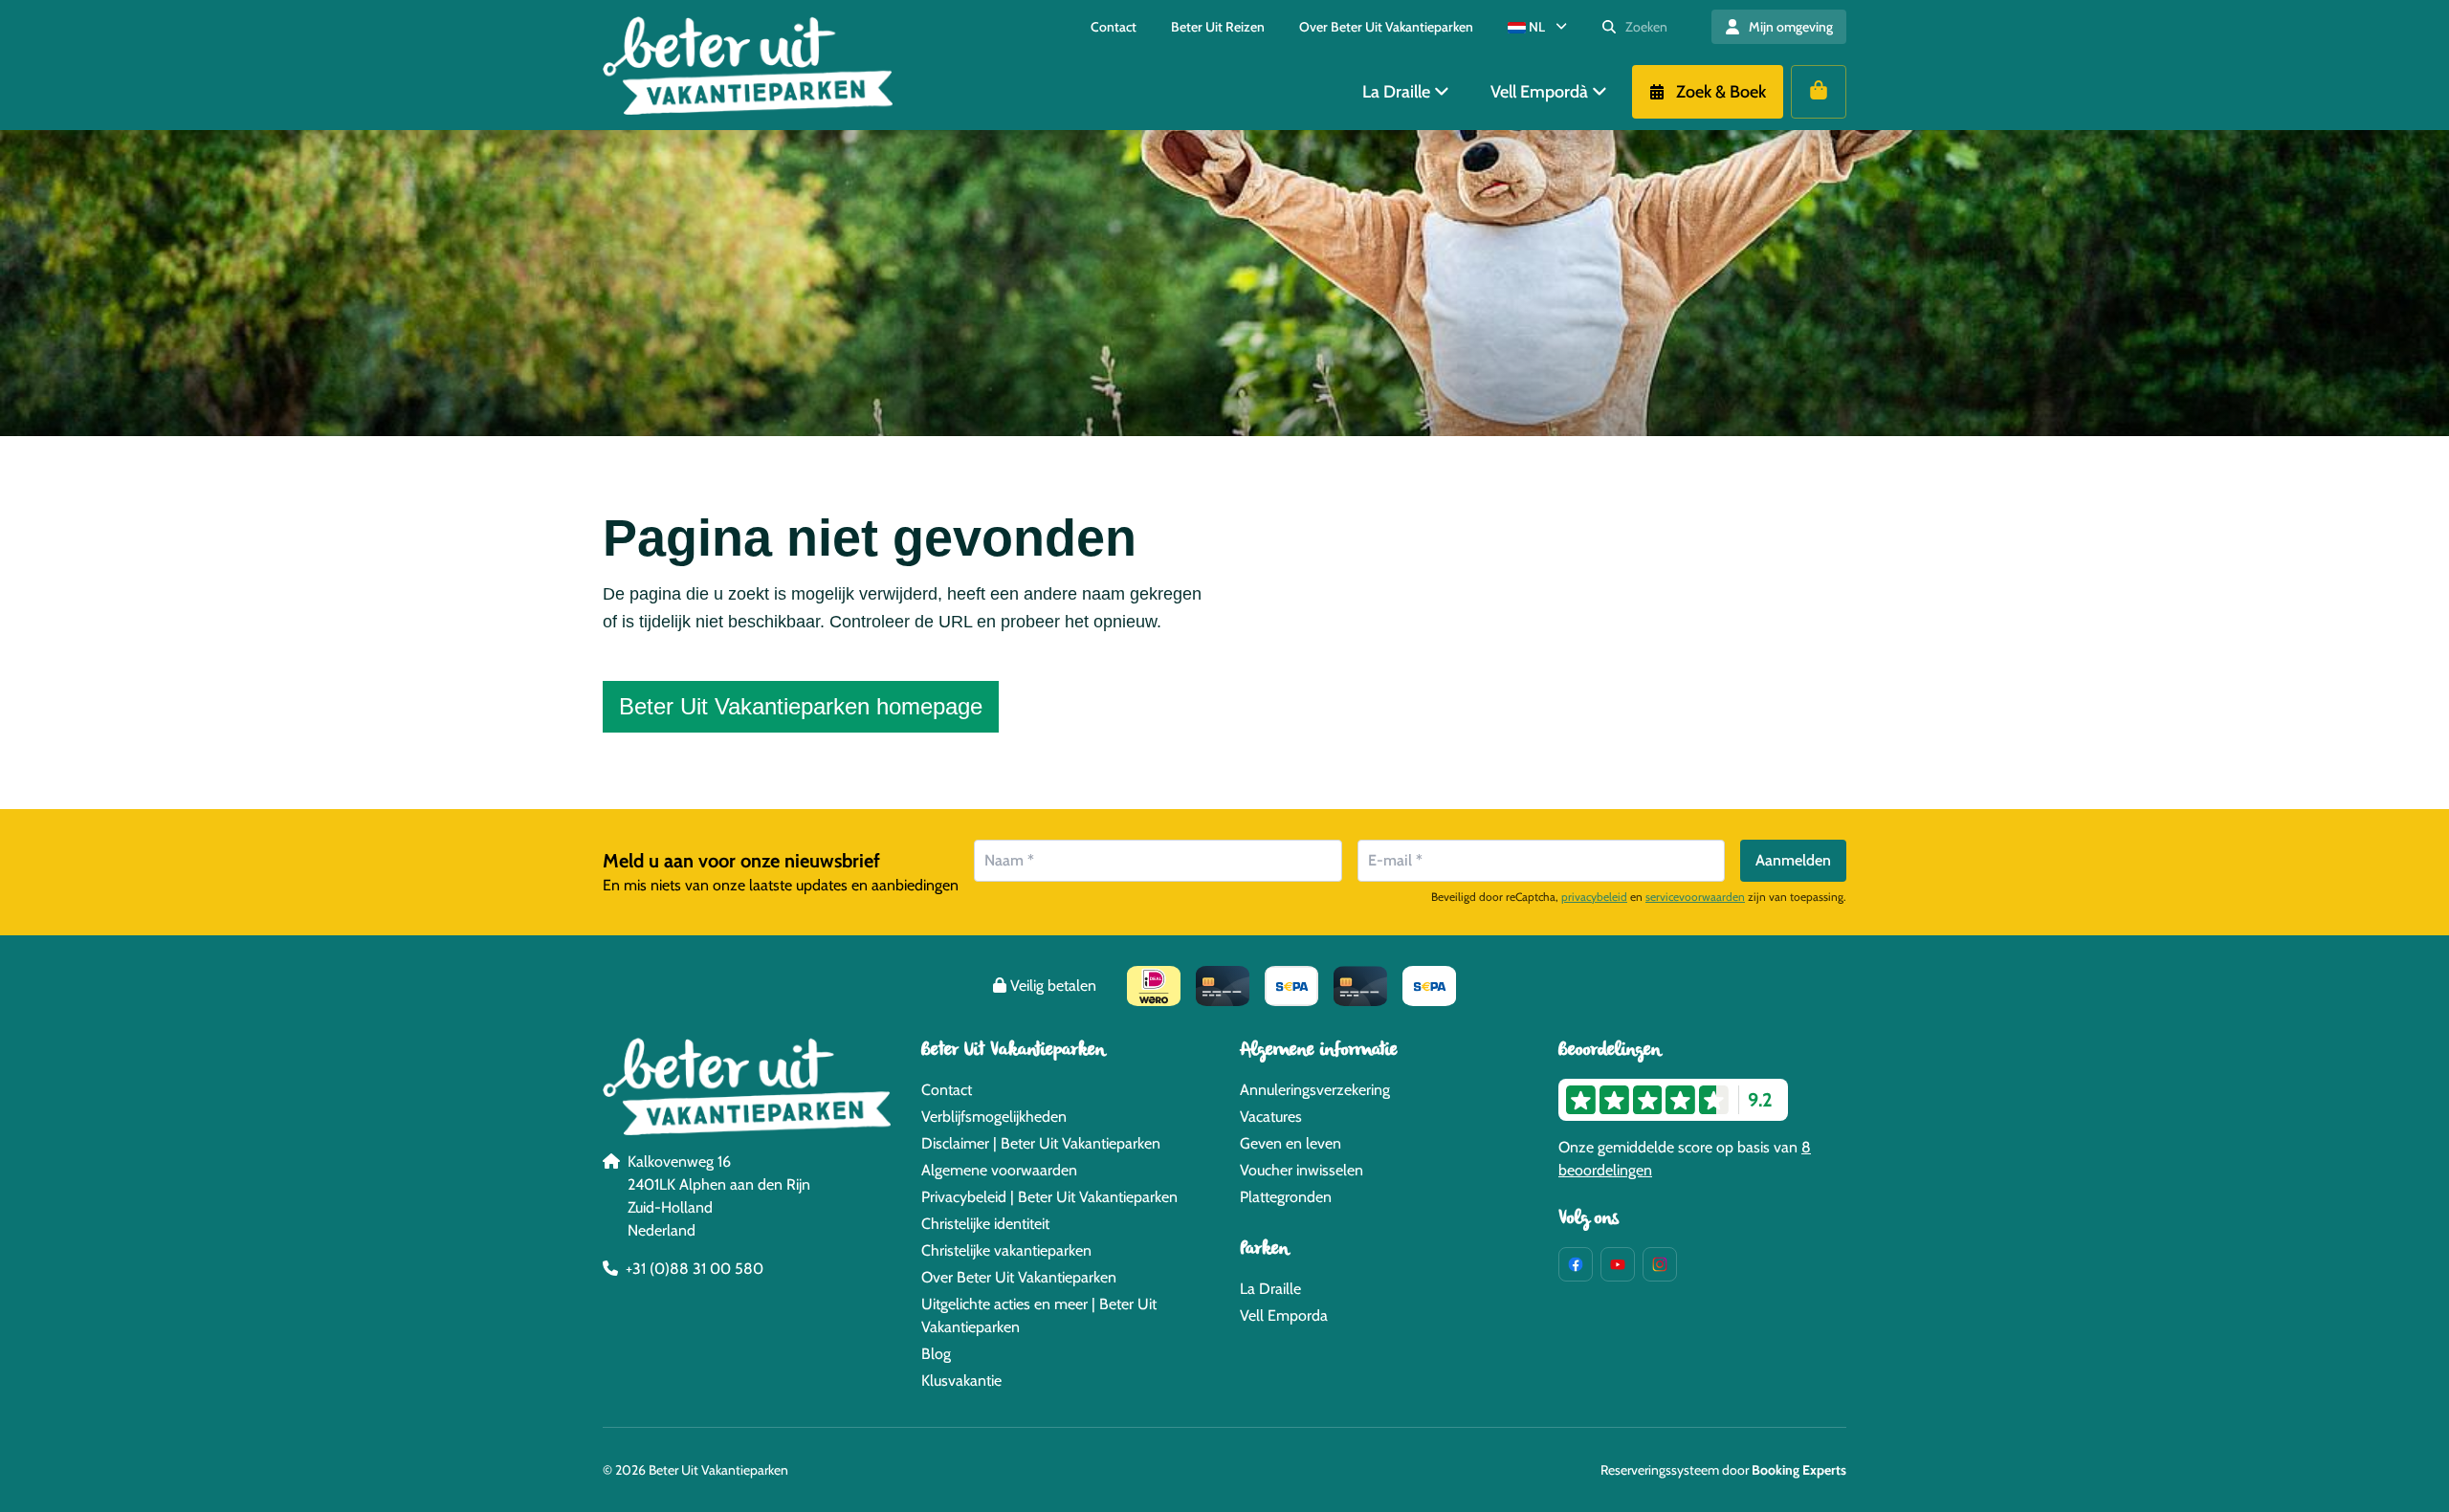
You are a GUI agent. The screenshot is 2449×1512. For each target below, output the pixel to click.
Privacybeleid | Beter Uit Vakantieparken (1049, 1197)
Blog (936, 1354)
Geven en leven (1291, 1143)
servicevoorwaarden (1695, 897)
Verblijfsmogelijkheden (994, 1117)
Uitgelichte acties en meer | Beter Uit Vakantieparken (1039, 1315)
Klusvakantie (961, 1381)
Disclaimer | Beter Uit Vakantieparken (1041, 1143)
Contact (947, 1090)
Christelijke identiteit (985, 1224)
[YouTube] (1618, 1264)
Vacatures (1271, 1117)
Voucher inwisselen (1302, 1170)
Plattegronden (1286, 1197)
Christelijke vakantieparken (1006, 1250)
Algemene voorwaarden (999, 1170)
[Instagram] (1660, 1264)
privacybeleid (1594, 897)
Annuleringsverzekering (1315, 1090)
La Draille (1270, 1289)
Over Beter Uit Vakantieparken (1019, 1277)
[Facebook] (1576, 1264)
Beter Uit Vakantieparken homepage (801, 706)
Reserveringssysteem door (1723, 1470)
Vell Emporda (1284, 1315)
